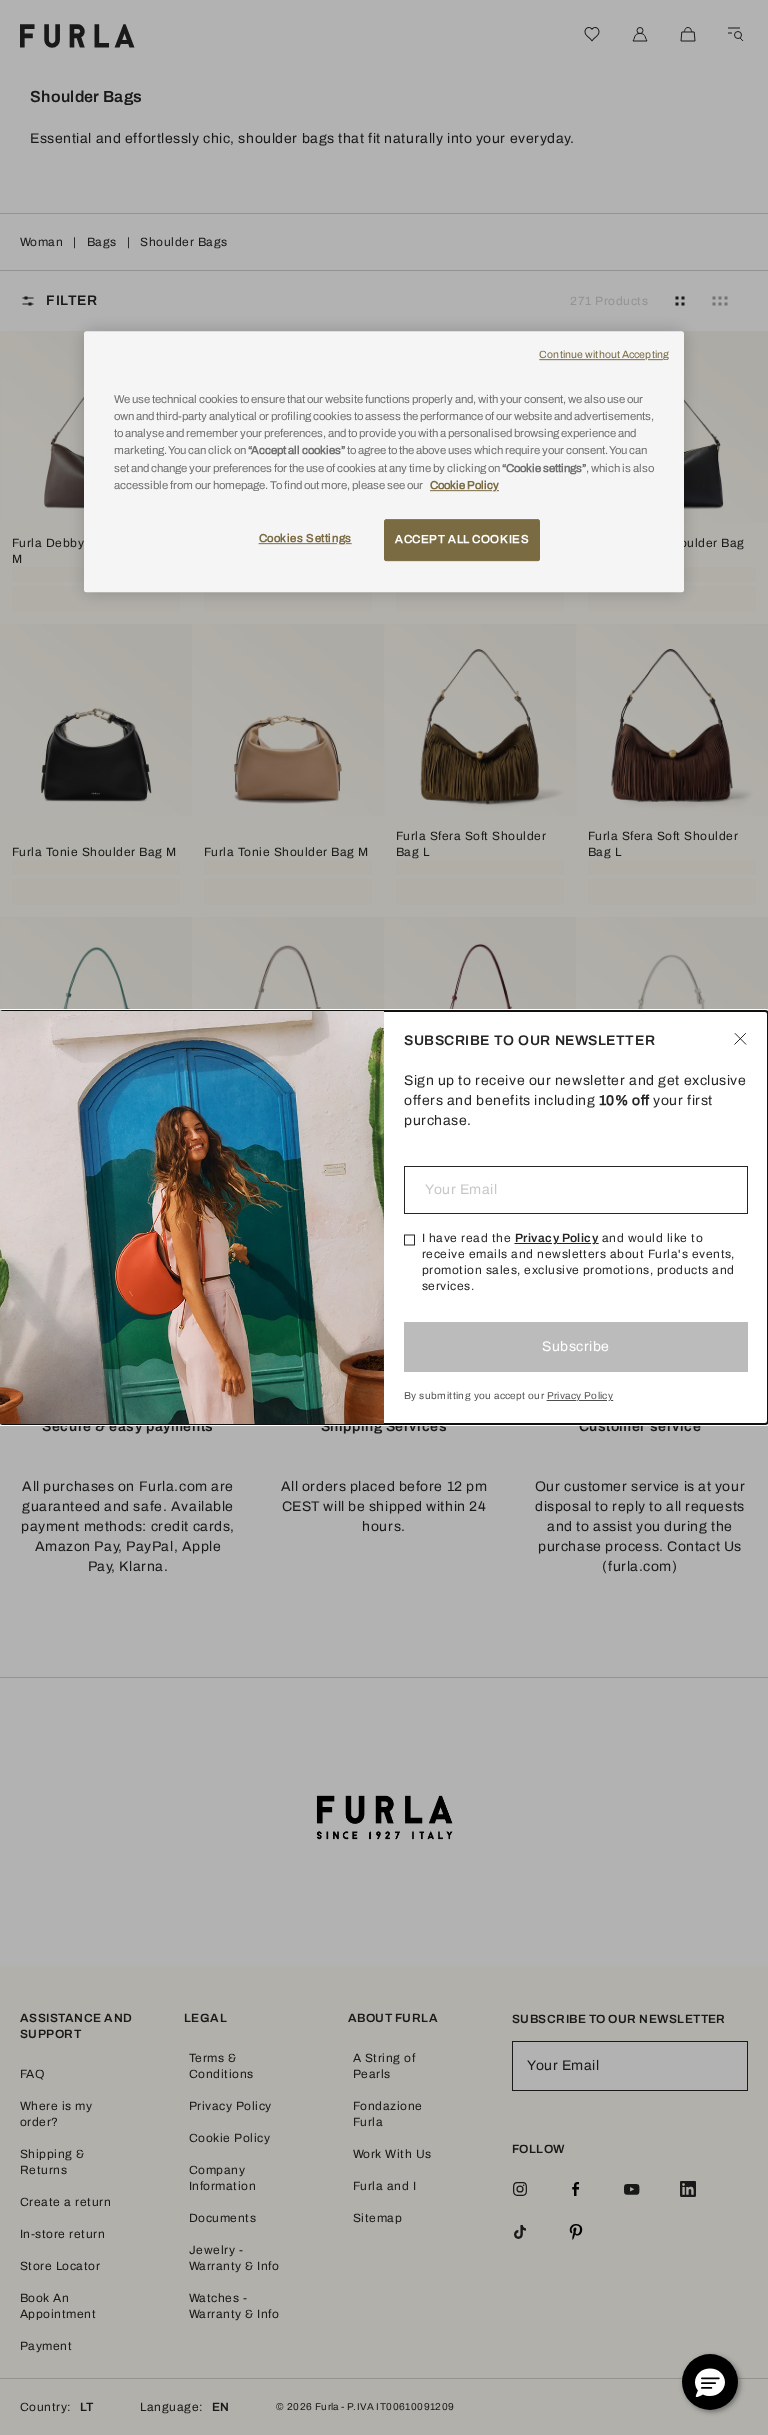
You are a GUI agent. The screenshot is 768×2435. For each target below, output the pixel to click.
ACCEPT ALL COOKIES (462, 539)
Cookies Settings (305, 538)
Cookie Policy (464, 485)
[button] (710, 2382)
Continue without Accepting (604, 354)
